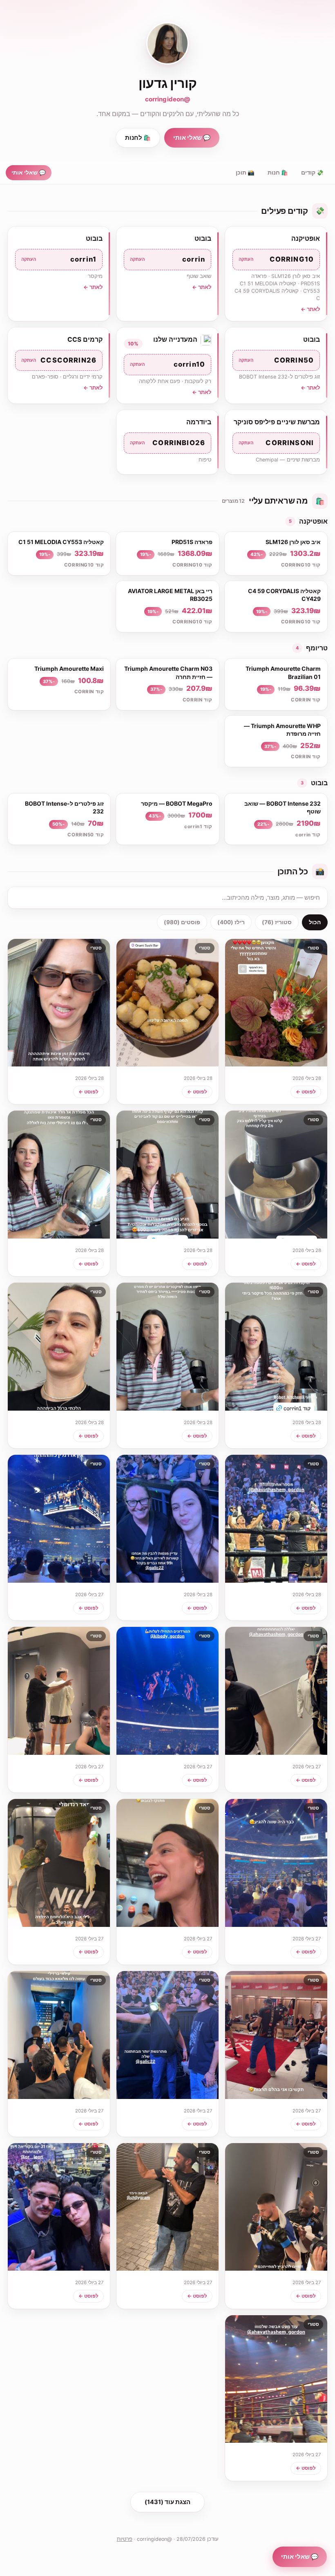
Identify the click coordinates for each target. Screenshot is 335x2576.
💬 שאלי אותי (192, 138)
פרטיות (125, 2539)
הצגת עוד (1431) (167, 2502)
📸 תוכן (245, 172)
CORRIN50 (276, 360)
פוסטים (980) (182, 922)
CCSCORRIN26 (59, 360)
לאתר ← (310, 309)
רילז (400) (231, 922)
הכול (315, 922)
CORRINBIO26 (167, 443)
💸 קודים (312, 172)
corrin (167, 259)
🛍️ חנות (278, 172)
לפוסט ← (306, 1092)
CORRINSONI (276, 443)
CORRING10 (276, 259)
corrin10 (167, 364)
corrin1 (59, 259)
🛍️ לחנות (138, 138)
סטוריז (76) (277, 922)
